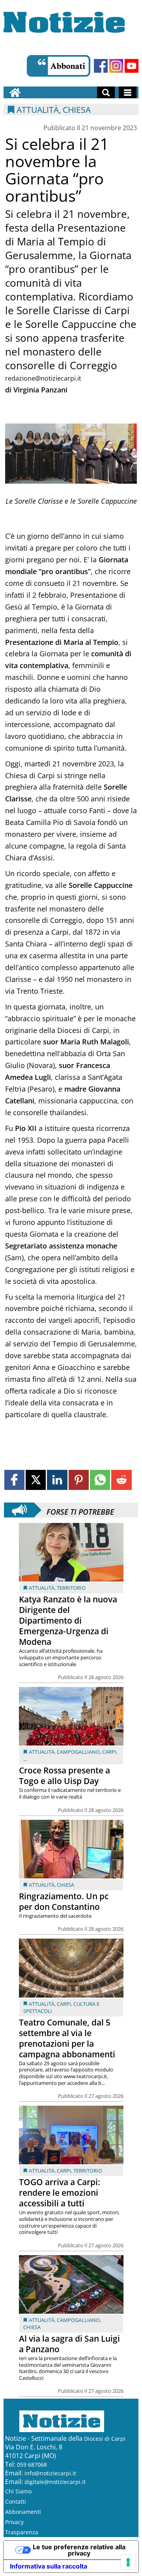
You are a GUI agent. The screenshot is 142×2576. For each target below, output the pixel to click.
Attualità (42, 1588)
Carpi (109, 1752)
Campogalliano (78, 1752)
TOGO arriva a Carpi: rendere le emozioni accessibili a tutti (60, 2193)
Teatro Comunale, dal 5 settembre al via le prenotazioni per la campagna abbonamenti (67, 2038)
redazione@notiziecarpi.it (43, 378)
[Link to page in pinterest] (79, 1480)
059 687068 (32, 2465)
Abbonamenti (23, 2512)
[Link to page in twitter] (36, 1480)
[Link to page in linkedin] (57, 1480)
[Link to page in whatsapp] (100, 1480)
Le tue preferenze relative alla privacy (79, 2550)
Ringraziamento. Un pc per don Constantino (64, 1901)
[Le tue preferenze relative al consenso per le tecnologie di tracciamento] (128, 2562)
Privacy (14, 2522)
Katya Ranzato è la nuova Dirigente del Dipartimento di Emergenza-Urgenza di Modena (68, 1620)
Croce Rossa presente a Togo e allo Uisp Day (64, 1776)
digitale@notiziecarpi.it (55, 2482)
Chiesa (65, 1885)
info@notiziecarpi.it (50, 2473)
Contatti (16, 2501)
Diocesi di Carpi (105, 2439)
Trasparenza (22, 2532)
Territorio (71, 1588)
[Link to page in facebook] (14, 1480)
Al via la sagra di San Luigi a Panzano (69, 2344)
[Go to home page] (15, 92)
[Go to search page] (106, 92)
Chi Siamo (18, 2491)
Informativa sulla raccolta (49, 2566)
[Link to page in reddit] (121, 1480)
